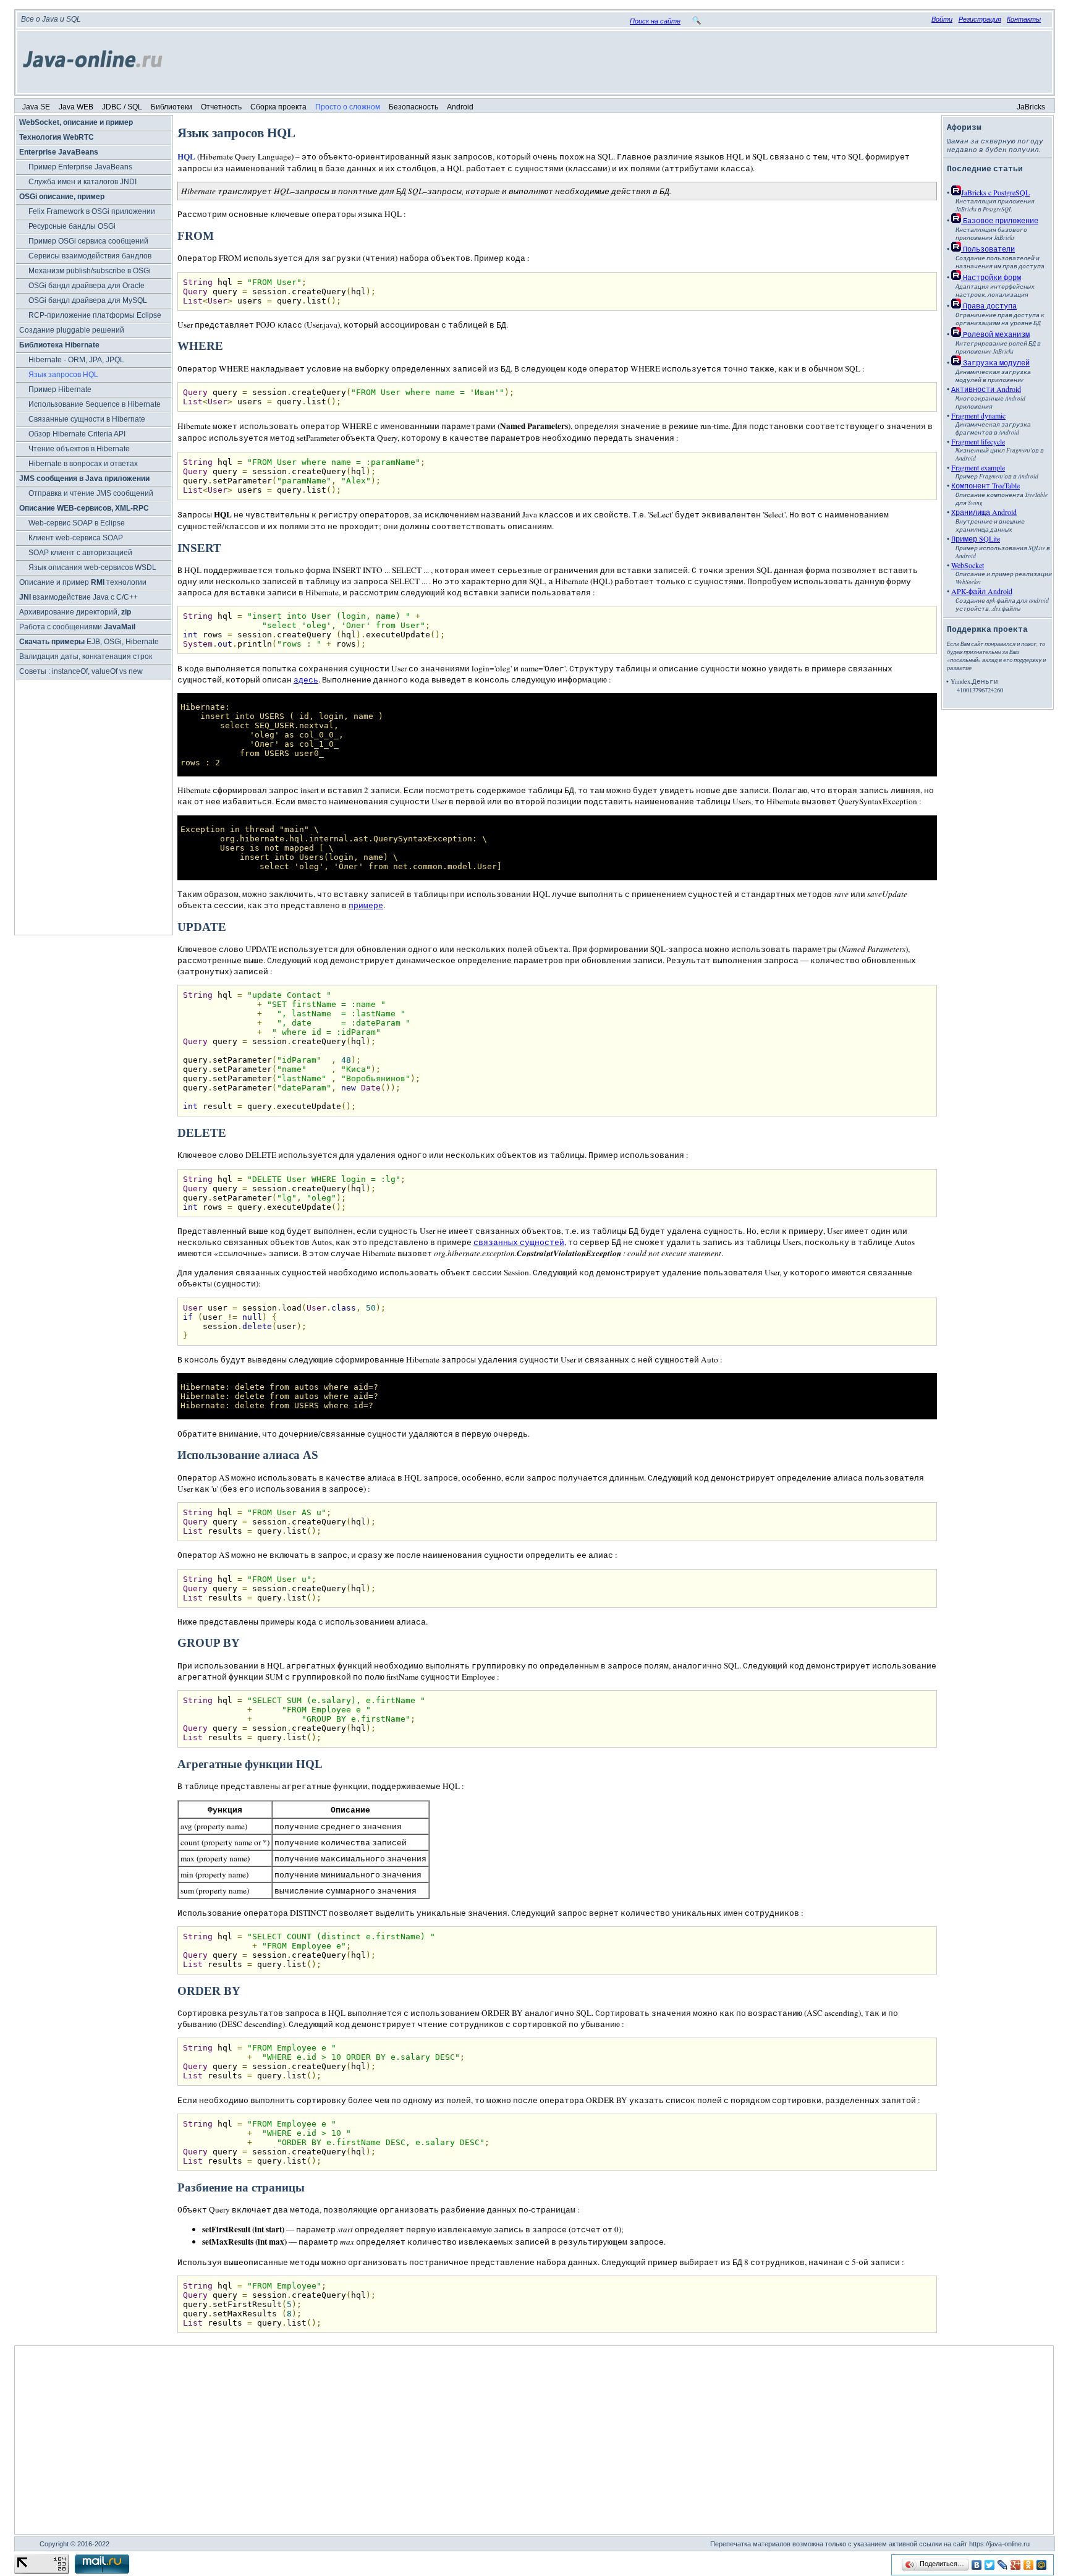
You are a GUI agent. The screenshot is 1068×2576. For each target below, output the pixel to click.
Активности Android (986, 389)
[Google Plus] (1016, 2565)
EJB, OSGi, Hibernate (89, 642)
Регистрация (980, 19)
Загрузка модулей (995, 362)
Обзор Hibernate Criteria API (77, 434)
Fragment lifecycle (978, 441)
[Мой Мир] (1042, 2565)
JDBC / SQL (122, 107)
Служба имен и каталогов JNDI (83, 182)
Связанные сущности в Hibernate (87, 419)
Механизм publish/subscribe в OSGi (90, 271)
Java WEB (76, 107)
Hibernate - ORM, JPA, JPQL (76, 360)
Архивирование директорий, (75, 612)
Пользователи (988, 249)
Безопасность (413, 107)
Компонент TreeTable (985, 485)
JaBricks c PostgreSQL (995, 192)
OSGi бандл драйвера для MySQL (88, 300)
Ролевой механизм (995, 334)
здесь (306, 679)
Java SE (36, 107)
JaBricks (1031, 107)
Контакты (1024, 19)
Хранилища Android (984, 512)
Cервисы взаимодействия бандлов (90, 256)
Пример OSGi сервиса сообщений (88, 241)
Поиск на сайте (655, 21)
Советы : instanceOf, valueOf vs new (81, 671)
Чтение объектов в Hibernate (79, 449)
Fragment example (978, 467)
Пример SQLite (976, 538)
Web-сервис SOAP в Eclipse (77, 523)
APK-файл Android (982, 591)
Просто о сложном (348, 107)
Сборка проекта (278, 107)
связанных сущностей (519, 1242)
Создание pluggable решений (72, 330)
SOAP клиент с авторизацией (80, 553)
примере (366, 905)
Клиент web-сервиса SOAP (76, 538)
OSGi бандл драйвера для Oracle (87, 286)
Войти (942, 19)
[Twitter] (990, 2565)
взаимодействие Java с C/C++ (78, 597)
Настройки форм (991, 277)
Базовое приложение (1000, 220)
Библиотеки (172, 107)
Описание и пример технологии (83, 582)
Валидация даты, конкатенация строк (86, 657)
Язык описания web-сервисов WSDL (92, 567)
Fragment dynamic (978, 415)
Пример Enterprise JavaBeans (80, 167)
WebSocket (968, 565)
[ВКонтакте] (977, 2565)
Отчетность (221, 107)
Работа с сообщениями (77, 627)
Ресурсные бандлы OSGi (72, 226)
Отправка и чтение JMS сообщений (91, 493)
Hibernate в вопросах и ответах (83, 464)
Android (460, 107)
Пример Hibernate (60, 389)
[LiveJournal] (1003, 2565)
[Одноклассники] (1029, 2565)
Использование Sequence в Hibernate (95, 404)
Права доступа (989, 305)
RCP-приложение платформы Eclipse (95, 315)
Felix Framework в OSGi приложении (92, 211)
